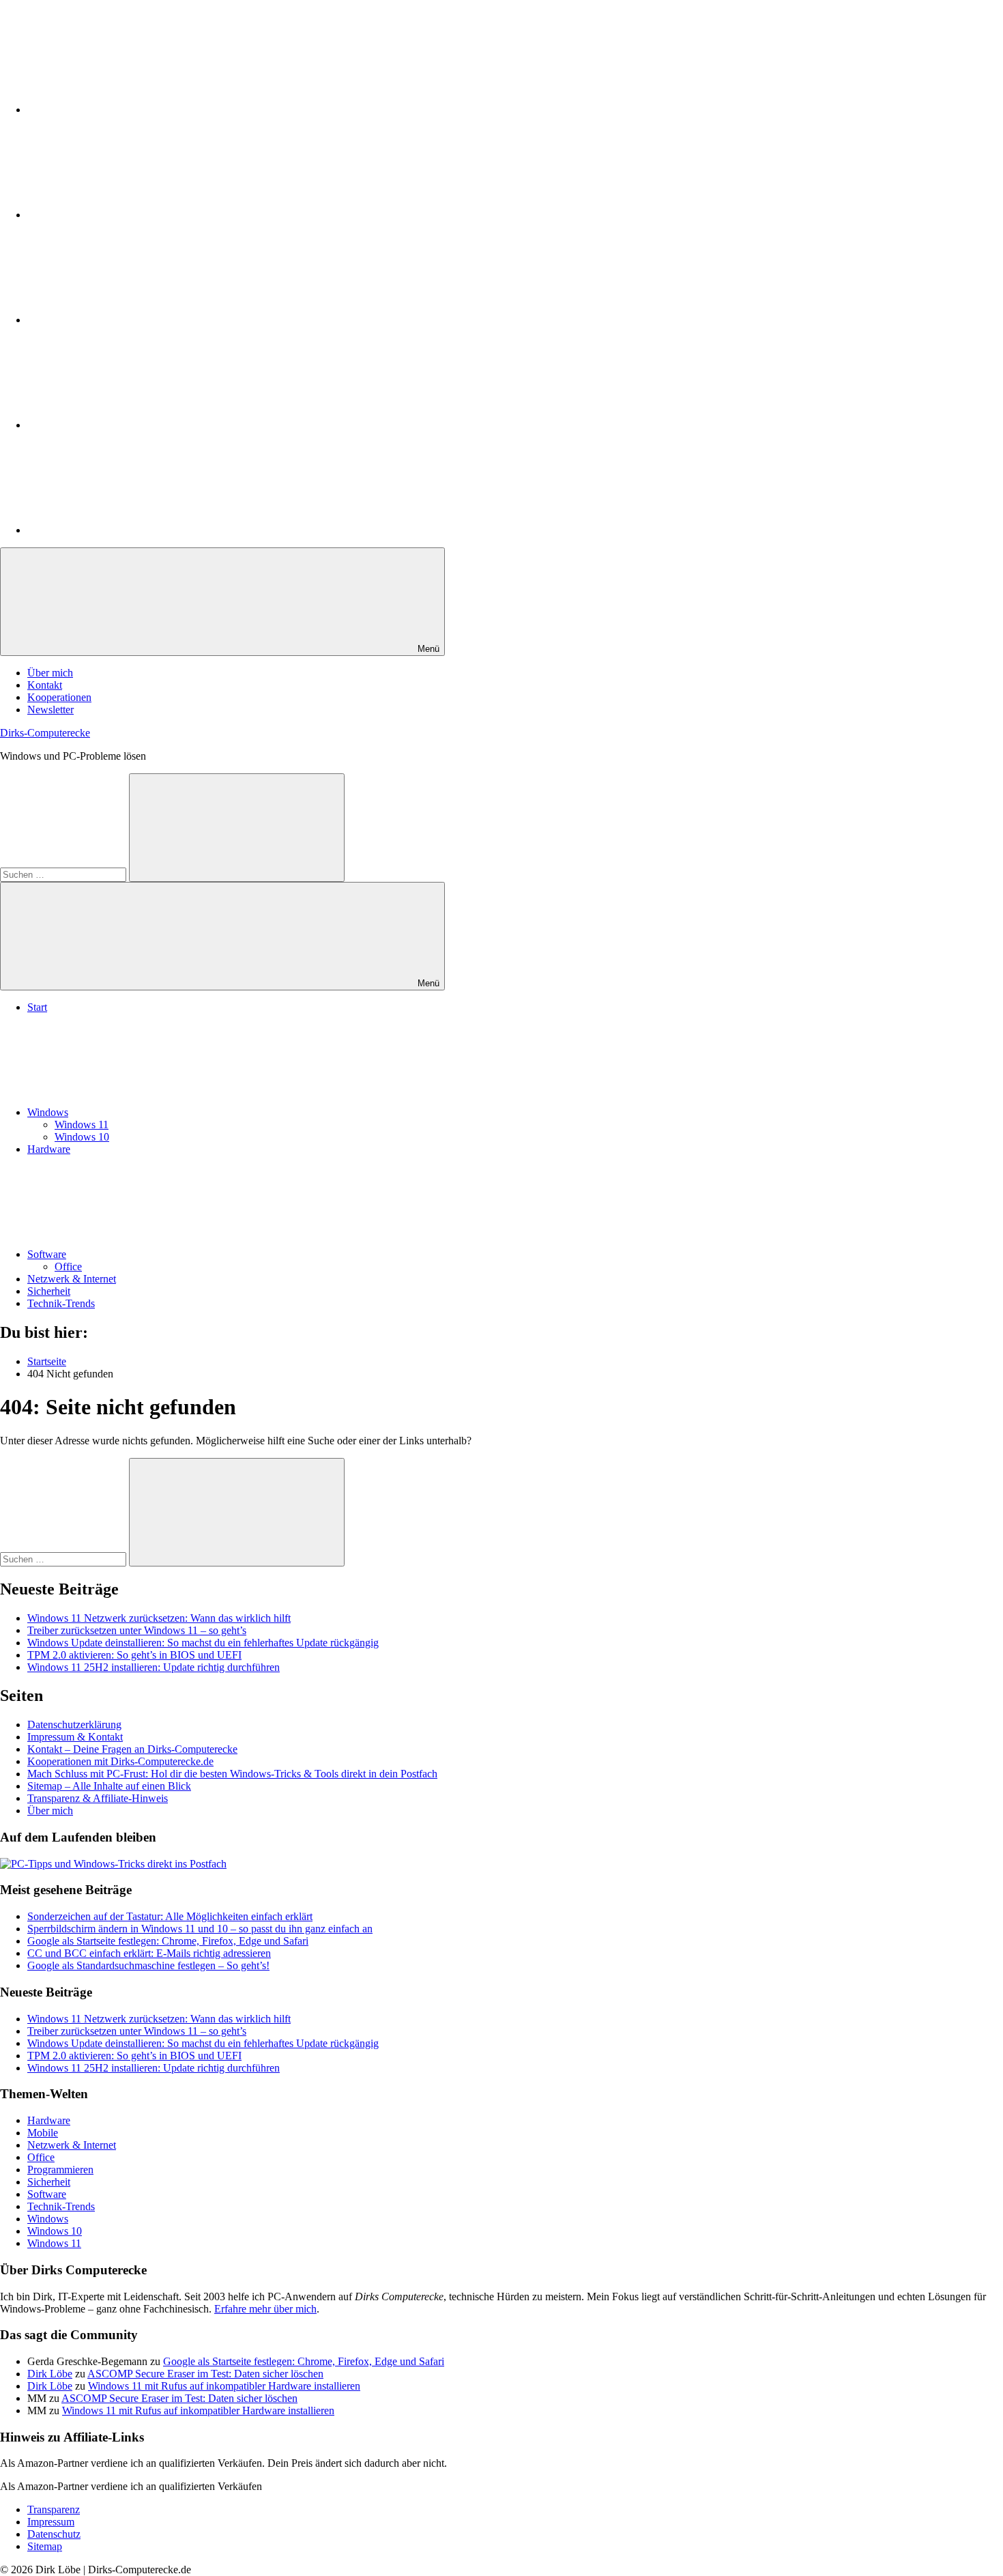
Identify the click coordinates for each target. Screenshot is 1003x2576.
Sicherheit (49, 1291)
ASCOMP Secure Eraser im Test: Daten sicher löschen (205, 2374)
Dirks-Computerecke (45, 733)
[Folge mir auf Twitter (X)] (130, 215)
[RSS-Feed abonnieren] (130, 530)
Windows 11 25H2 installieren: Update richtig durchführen (154, 1667)
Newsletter (50, 710)
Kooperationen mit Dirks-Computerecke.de (120, 1761)
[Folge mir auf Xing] (130, 425)
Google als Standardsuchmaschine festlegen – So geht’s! (148, 1965)
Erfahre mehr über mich (265, 2309)
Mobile (43, 2133)
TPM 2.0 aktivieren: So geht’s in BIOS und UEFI (134, 1655)
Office (68, 1266)
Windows (48, 1112)
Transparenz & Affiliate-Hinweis (98, 1798)
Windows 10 (82, 1137)
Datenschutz (54, 2534)
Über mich (50, 673)
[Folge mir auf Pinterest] (130, 320)
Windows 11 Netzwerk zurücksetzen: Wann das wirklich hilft (159, 1618)
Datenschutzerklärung (74, 1725)
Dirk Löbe (50, 2374)
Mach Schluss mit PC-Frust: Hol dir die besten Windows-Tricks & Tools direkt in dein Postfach (232, 1774)
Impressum (51, 2522)
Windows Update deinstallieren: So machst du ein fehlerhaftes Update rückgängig (203, 1643)
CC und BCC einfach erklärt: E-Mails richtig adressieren (149, 1953)
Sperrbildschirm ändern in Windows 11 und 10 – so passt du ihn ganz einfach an (200, 1929)
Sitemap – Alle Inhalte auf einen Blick (109, 1786)
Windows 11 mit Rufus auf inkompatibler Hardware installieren (224, 2386)
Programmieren (60, 2170)
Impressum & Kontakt (75, 1737)
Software (47, 1254)
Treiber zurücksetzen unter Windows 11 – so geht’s (137, 1630)
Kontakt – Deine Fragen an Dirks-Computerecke (132, 1749)
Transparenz (54, 2509)
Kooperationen (59, 697)
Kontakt (45, 685)
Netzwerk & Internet (72, 1279)
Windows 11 (82, 1125)
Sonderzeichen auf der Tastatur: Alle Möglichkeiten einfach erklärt (170, 1916)
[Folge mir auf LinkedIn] (130, 110)
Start (37, 1007)
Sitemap (45, 2546)
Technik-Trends (61, 1303)
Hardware (49, 1149)
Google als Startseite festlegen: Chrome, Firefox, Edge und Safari (168, 1941)
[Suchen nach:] (64, 874)
